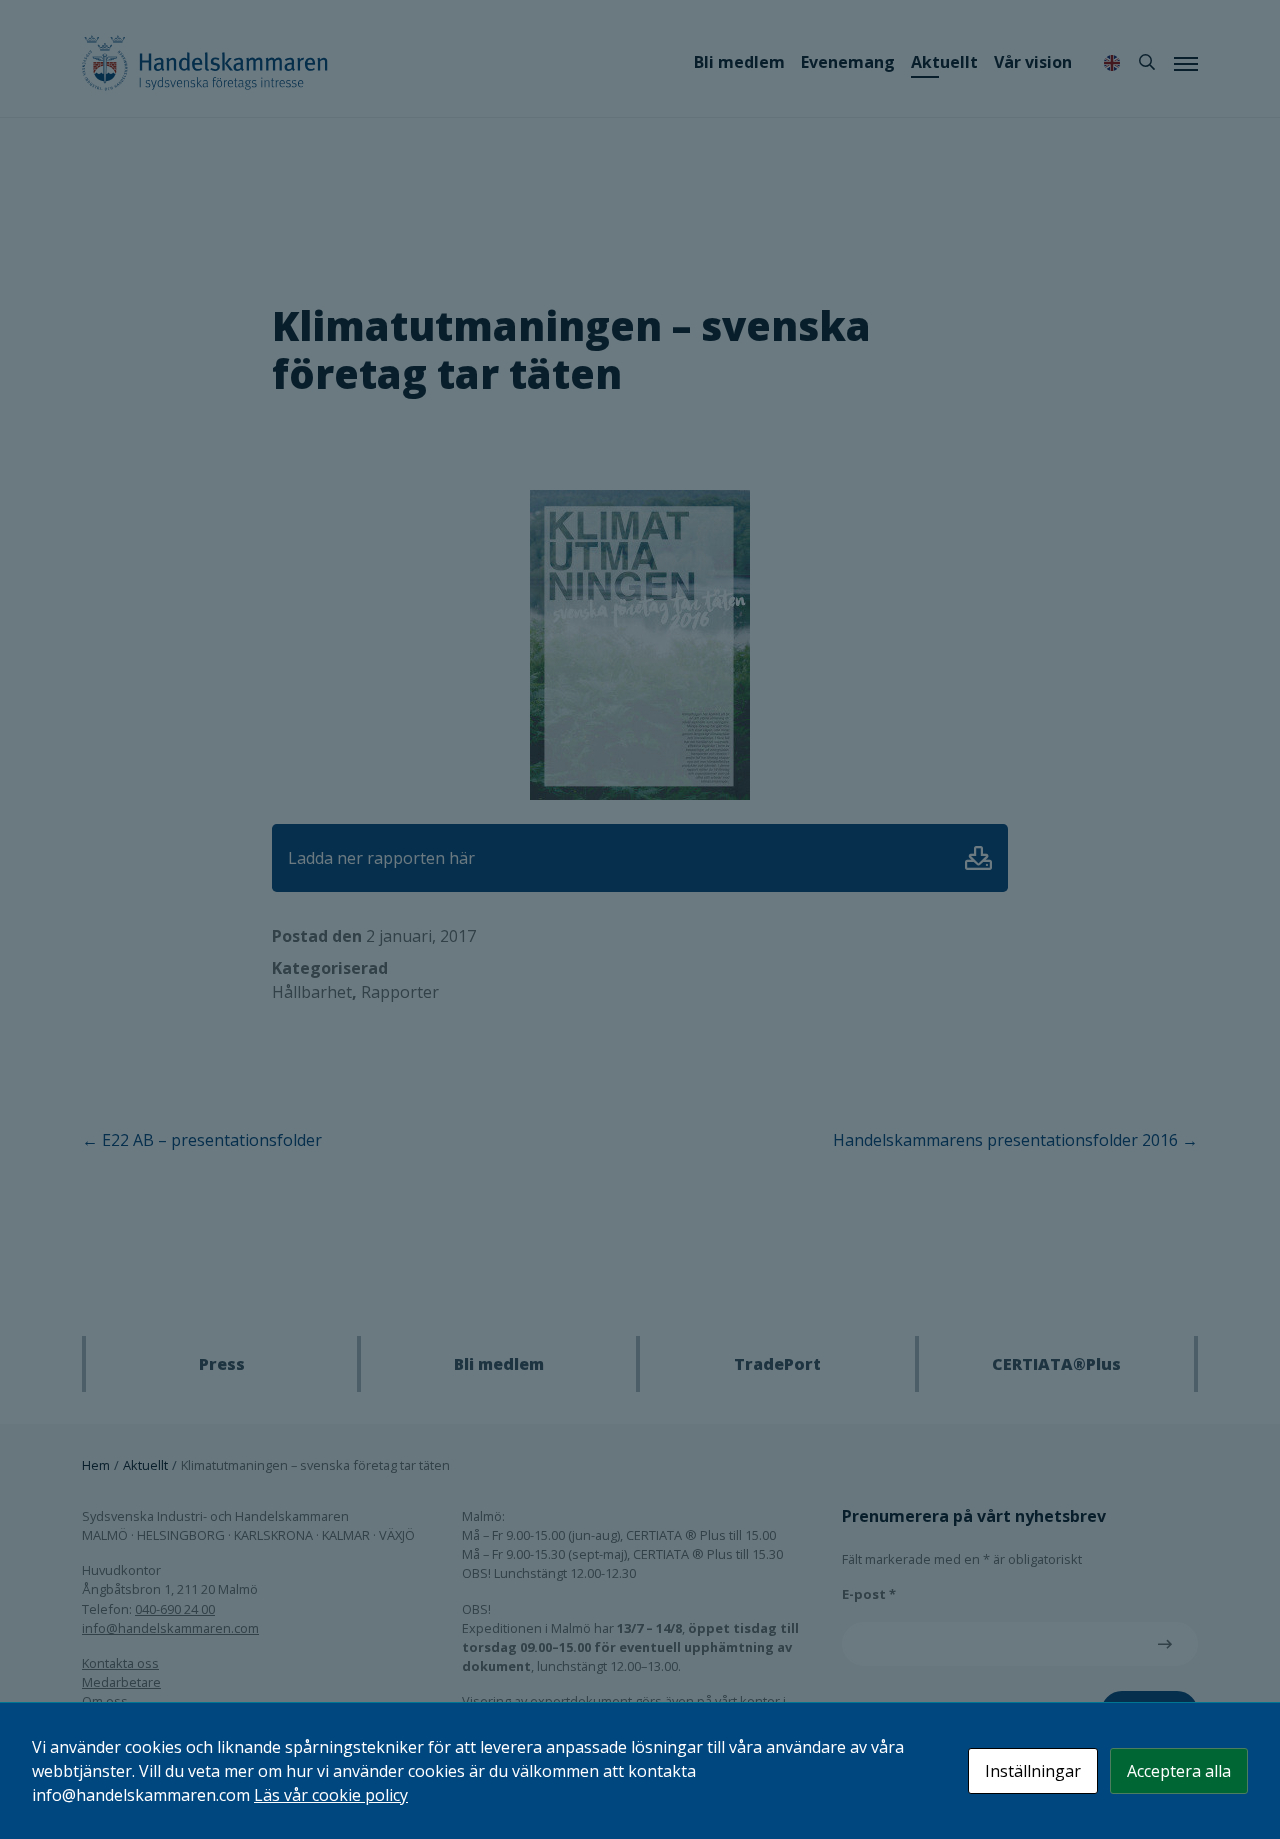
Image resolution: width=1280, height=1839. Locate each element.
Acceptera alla (1179, 1771)
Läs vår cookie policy (331, 1795)
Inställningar (1033, 1771)
